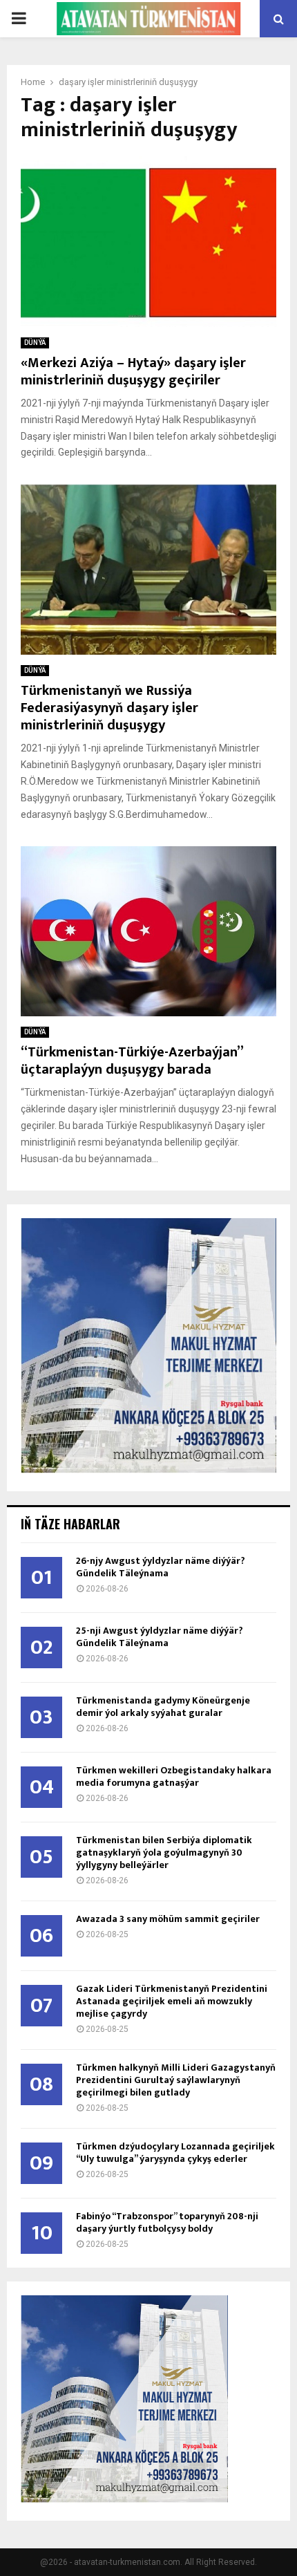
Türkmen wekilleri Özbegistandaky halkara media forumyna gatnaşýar (174, 1776)
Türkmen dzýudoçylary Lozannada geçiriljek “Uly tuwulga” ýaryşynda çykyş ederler (175, 2153)
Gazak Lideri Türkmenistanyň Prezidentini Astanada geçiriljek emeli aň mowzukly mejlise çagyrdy (172, 2001)
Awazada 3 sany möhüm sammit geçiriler (168, 1919)
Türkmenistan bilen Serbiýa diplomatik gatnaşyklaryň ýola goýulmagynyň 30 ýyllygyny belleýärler (164, 1852)
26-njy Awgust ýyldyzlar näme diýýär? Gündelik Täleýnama (161, 1567)
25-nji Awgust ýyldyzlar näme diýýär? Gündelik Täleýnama (160, 1637)
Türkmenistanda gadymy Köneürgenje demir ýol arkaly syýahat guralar (163, 1707)
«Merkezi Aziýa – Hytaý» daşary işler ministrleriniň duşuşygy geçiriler (133, 372)
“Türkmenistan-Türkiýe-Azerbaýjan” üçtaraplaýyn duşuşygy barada (132, 1061)
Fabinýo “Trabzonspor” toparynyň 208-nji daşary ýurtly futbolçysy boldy (167, 2222)
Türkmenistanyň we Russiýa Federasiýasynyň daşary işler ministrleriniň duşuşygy (109, 708)
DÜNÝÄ (35, 343)
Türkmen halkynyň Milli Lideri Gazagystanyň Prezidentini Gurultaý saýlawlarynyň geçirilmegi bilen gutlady (176, 2080)
